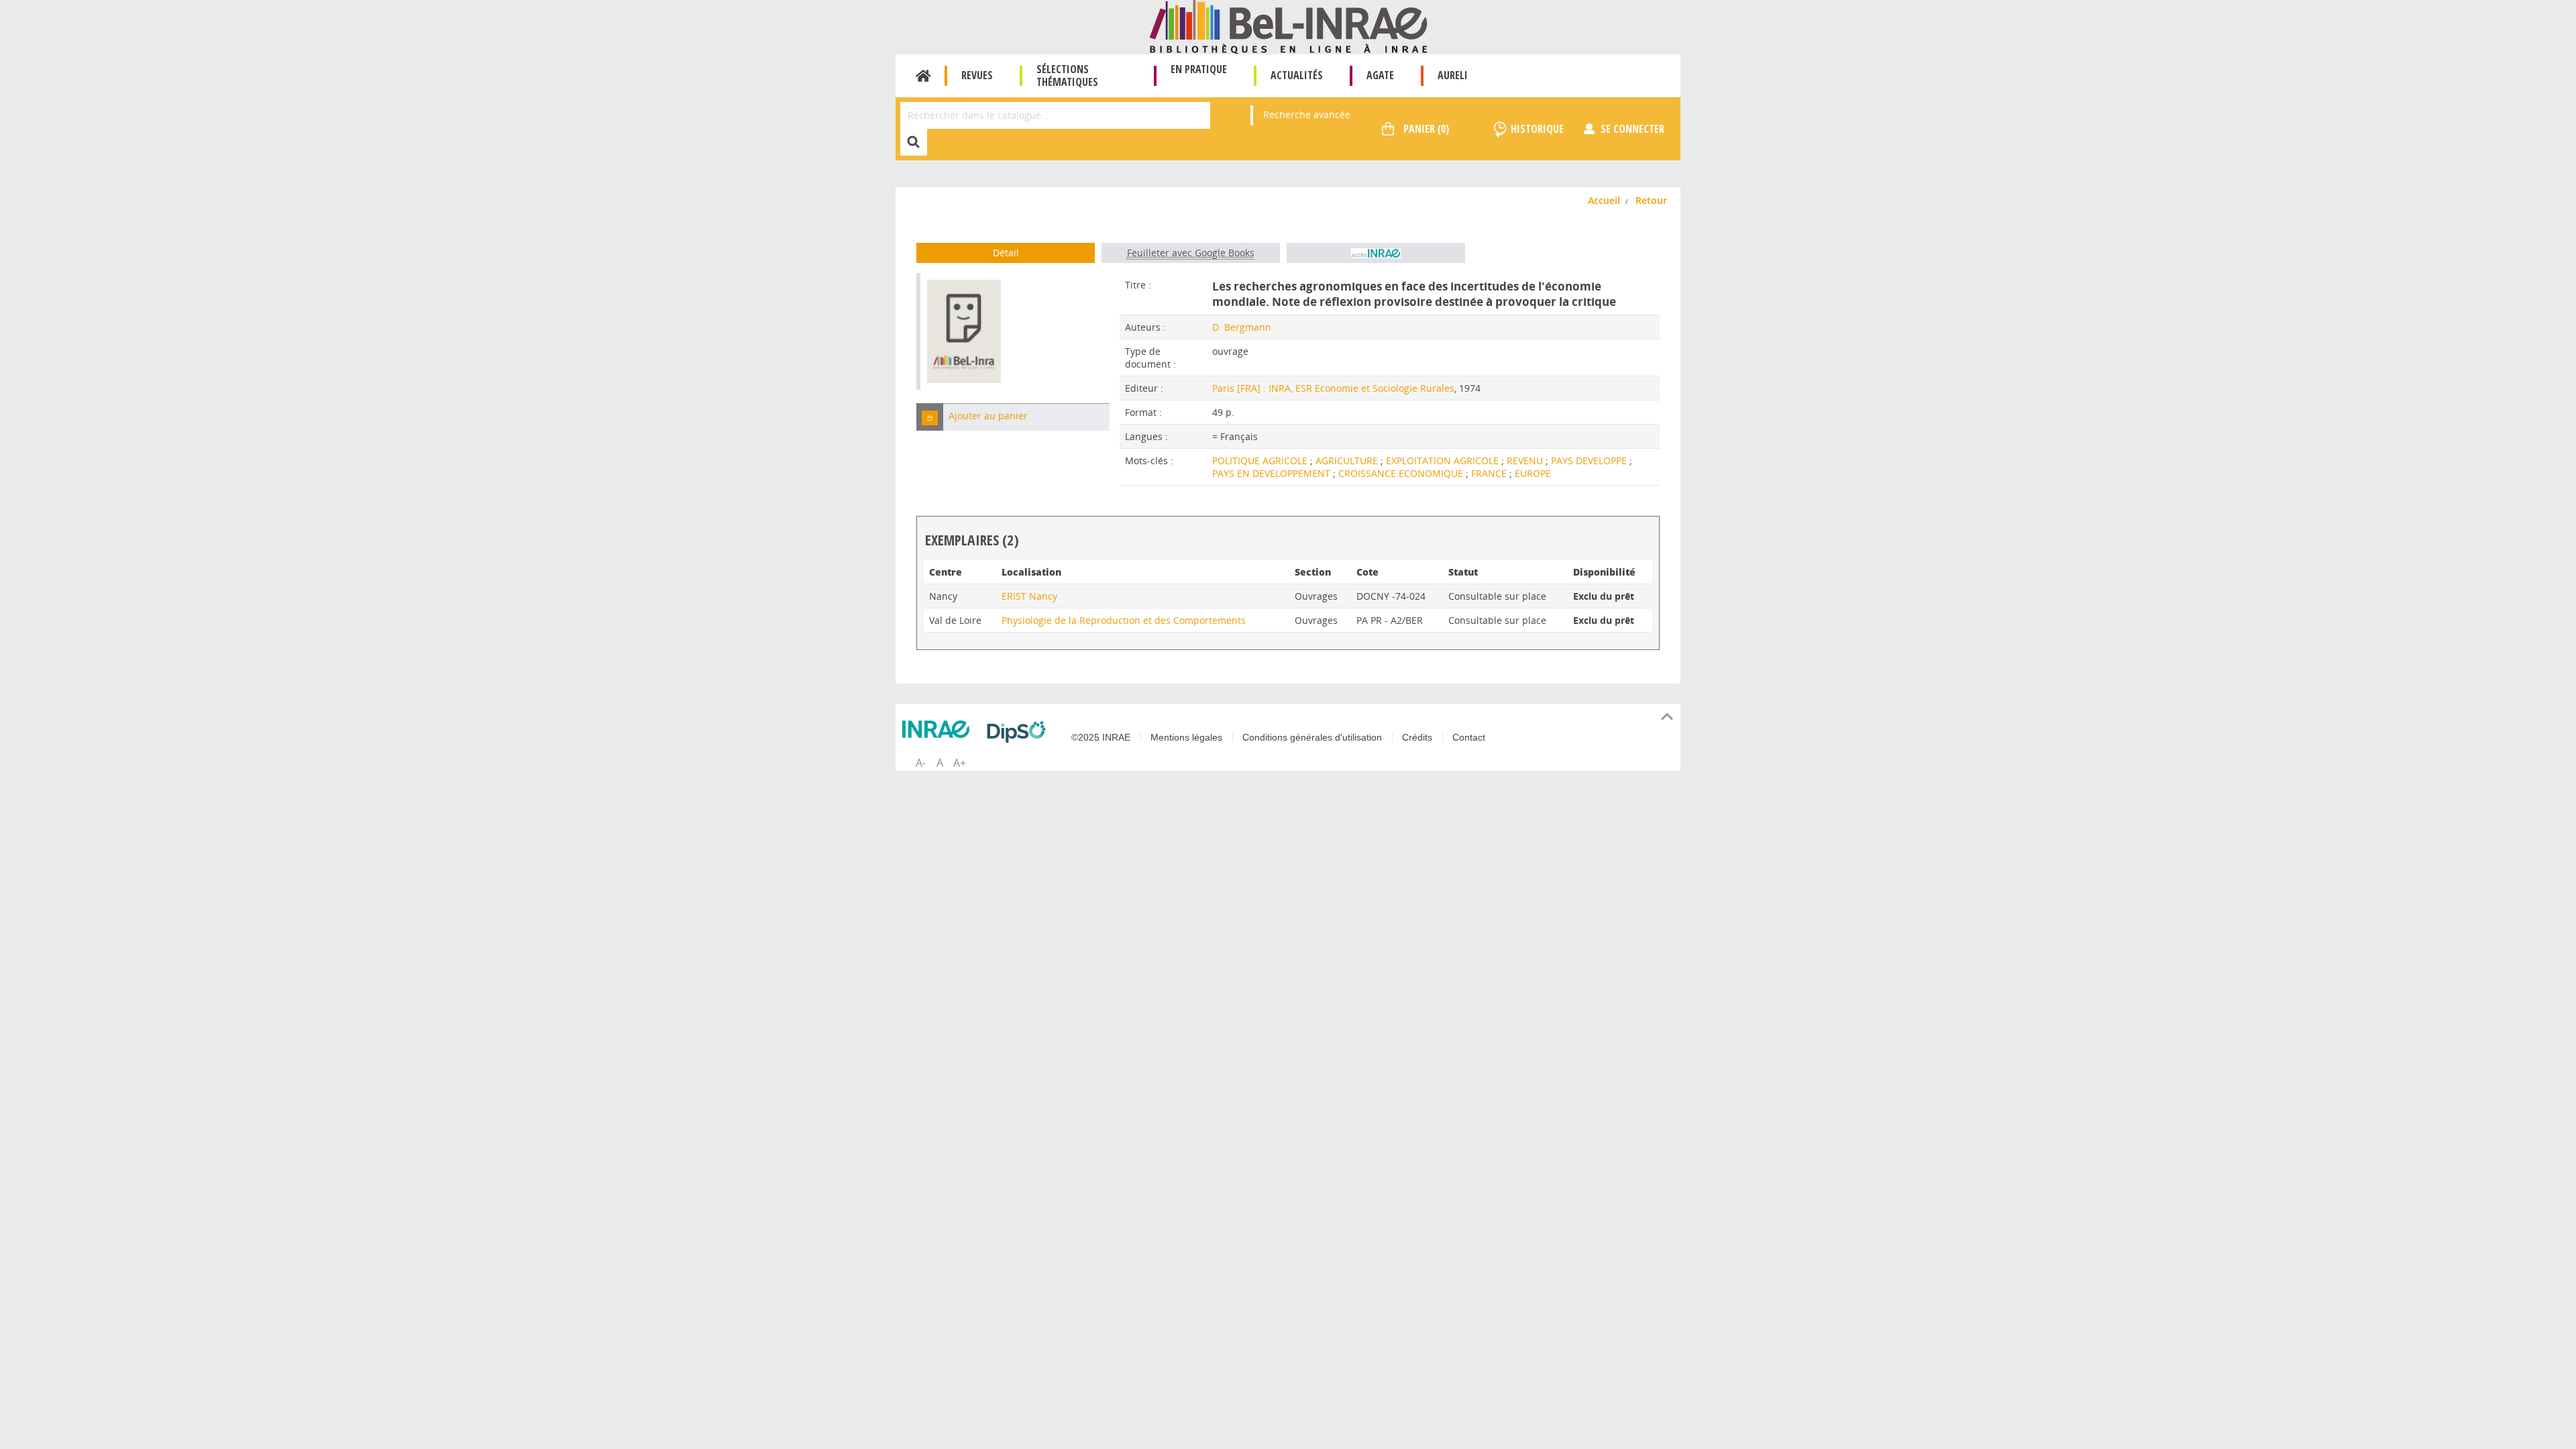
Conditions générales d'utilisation (1312, 737)
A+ (960, 763)
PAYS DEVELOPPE (1590, 461)
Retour (1651, 200)
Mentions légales (1186, 737)
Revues (977, 75)
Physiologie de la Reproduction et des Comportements (1124, 620)
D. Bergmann (1242, 327)
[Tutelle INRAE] (939, 729)
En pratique (1199, 69)
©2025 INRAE (1101, 737)
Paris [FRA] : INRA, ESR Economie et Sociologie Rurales (1333, 388)
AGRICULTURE (1348, 461)
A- (921, 763)
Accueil (923, 76)
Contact (1469, 737)
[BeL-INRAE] (1288, 26)
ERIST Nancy (1029, 596)
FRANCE (1490, 473)
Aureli (1453, 75)
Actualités (1297, 75)
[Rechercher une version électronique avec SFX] (1376, 253)
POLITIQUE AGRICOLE (1261, 461)
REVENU (1526, 461)
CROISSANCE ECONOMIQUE (1402, 473)
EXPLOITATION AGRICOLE (1444, 461)
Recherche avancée (1307, 114)
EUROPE (1533, 473)
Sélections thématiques (1067, 75)
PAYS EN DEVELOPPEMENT (1273, 473)
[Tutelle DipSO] (1020, 732)
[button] (930, 417)
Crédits (1417, 737)
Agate (1380, 75)
